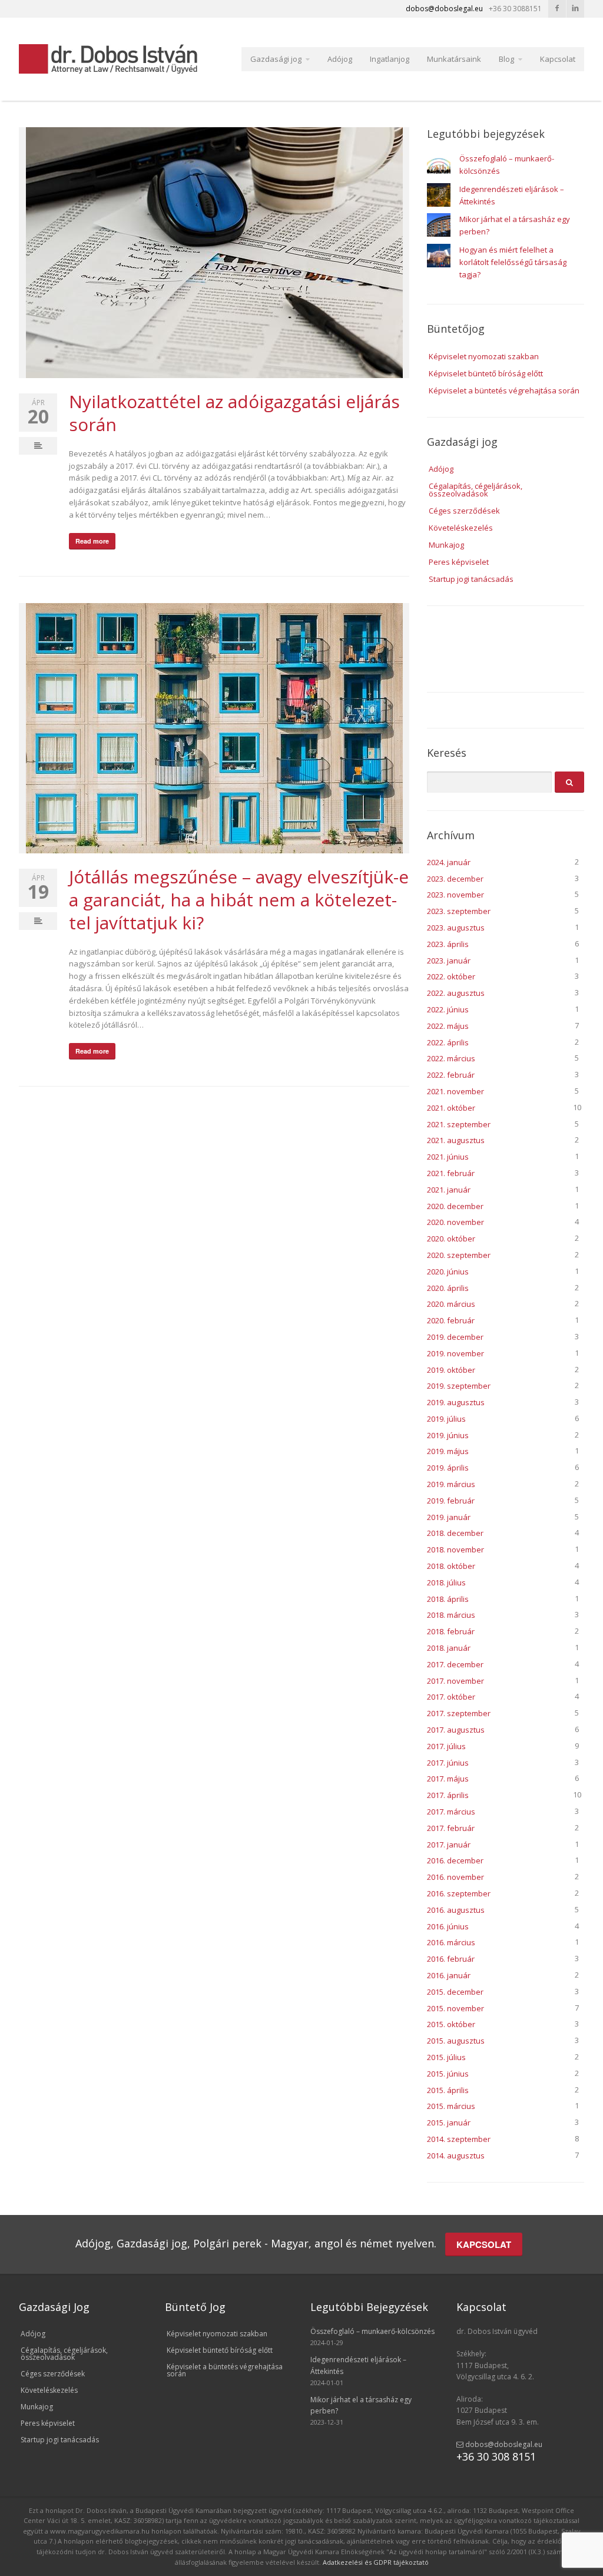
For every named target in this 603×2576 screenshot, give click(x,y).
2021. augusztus (456, 1140)
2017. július (446, 1746)
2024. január (449, 862)
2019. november (455, 1353)
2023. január (449, 961)
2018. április (448, 1599)
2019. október (451, 1370)
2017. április (448, 1795)
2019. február (451, 1501)
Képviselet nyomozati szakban (484, 356)
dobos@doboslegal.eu (503, 2444)
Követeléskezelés (461, 528)
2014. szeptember (459, 2139)
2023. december (455, 879)
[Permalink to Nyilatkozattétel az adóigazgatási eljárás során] (214, 253)
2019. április (448, 1468)
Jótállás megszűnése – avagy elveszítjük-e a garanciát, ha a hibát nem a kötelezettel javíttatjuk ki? (239, 900)
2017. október (451, 1697)
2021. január (449, 1190)
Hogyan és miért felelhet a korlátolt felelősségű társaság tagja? (513, 262)
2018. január (449, 1648)
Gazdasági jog (276, 59)
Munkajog (446, 545)
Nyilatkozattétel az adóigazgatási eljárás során (234, 413)
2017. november (455, 1681)
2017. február (451, 1828)
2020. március (451, 1304)
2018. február (451, 1631)
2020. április (448, 1288)
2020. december (455, 1206)
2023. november (455, 895)
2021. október (451, 1108)
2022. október (451, 976)
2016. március (451, 1942)
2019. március (451, 1484)
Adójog (340, 59)
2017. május (448, 1779)
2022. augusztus (456, 993)
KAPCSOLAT (484, 2244)
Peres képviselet (459, 562)
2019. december (455, 1337)
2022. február (451, 1075)
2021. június (448, 1157)
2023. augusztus (456, 928)
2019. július (446, 1419)
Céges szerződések (464, 511)
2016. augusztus (456, 1910)
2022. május (448, 1026)
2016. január (449, 1975)
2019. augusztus (456, 1402)
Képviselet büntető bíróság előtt (486, 373)
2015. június (448, 2074)
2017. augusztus (456, 1730)
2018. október (451, 1566)
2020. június (448, 1272)
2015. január (449, 2123)
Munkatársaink (454, 59)
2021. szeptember (459, 1124)
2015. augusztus (456, 2041)
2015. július (446, 2057)
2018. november (455, 1549)
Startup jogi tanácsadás (471, 579)
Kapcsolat (558, 59)
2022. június (448, 1009)
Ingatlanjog (390, 59)
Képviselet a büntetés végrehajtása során (504, 390)
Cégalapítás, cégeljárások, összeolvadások (476, 490)
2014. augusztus (456, 2156)
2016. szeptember (459, 1893)
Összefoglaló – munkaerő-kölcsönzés (372, 2331)
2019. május (448, 1451)
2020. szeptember (459, 1255)
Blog (506, 59)
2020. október (451, 1239)
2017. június (448, 1763)
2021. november (455, 1091)
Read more (92, 541)
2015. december (455, 1992)
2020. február (451, 1320)
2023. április (448, 944)
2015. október (451, 2024)
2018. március (451, 1615)
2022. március (451, 1058)
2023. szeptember (459, 911)
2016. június (448, 1926)
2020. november (455, 1222)
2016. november (455, 1877)
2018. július (446, 1582)
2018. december (455, 1533)
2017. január (449, 1845)
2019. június (448, 1435)
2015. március (451, 2106)
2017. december (455, 1664)
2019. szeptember (459, 1386)
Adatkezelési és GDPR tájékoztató (376, 2562)
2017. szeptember (459, 1713)
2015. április (448, 2090)
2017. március (451, 1812)
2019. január (449, 1517)
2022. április (448, 1042)
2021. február (451, 1173)
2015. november (455, 2008)
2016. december (455, 1860)
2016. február (451, 1959)
